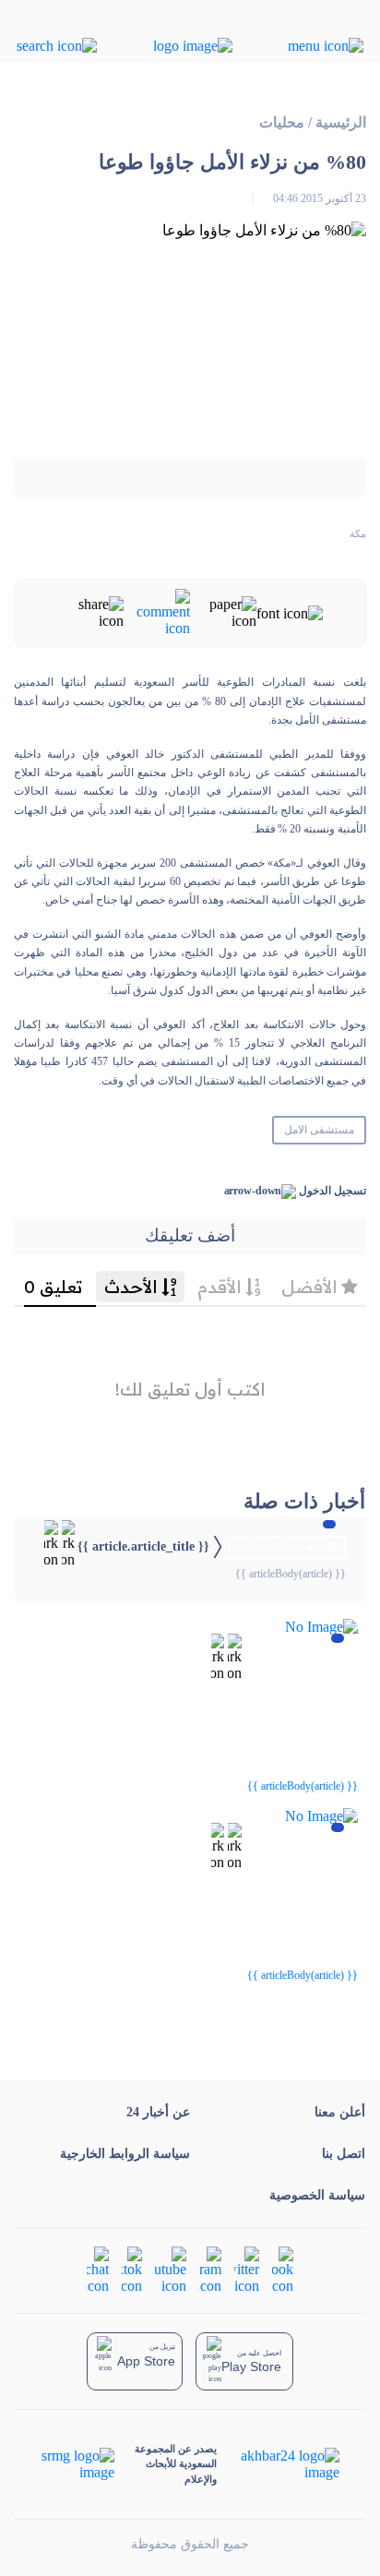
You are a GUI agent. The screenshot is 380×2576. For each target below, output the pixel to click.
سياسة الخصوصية (317, 2195)
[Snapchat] (98, 2268)
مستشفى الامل (319, 1130)
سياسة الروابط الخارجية (125, 2154)
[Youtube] (171, 2268)
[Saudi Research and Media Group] (78, 2464)
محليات (282, 122)
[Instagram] (210, 2268)
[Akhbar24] (278, 2464)
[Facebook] (283, 2268)
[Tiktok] (132, 2268)
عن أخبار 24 (158, 2112)
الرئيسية (341, 122)
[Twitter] (247, 2268)
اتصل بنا (344, 2154)
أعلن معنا (340, 2112)
